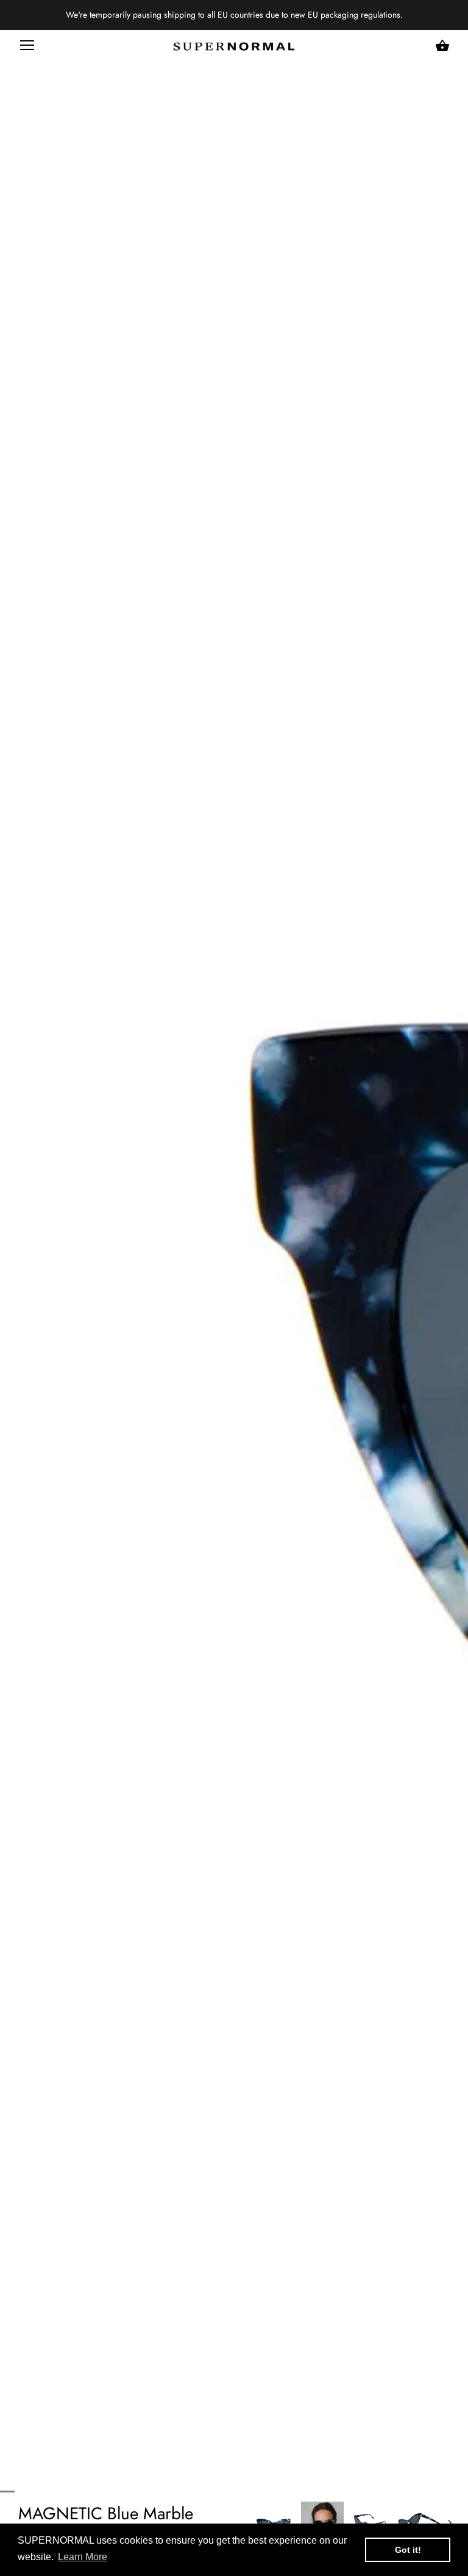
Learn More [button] (83, 2557)
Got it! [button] (408, 2550)
